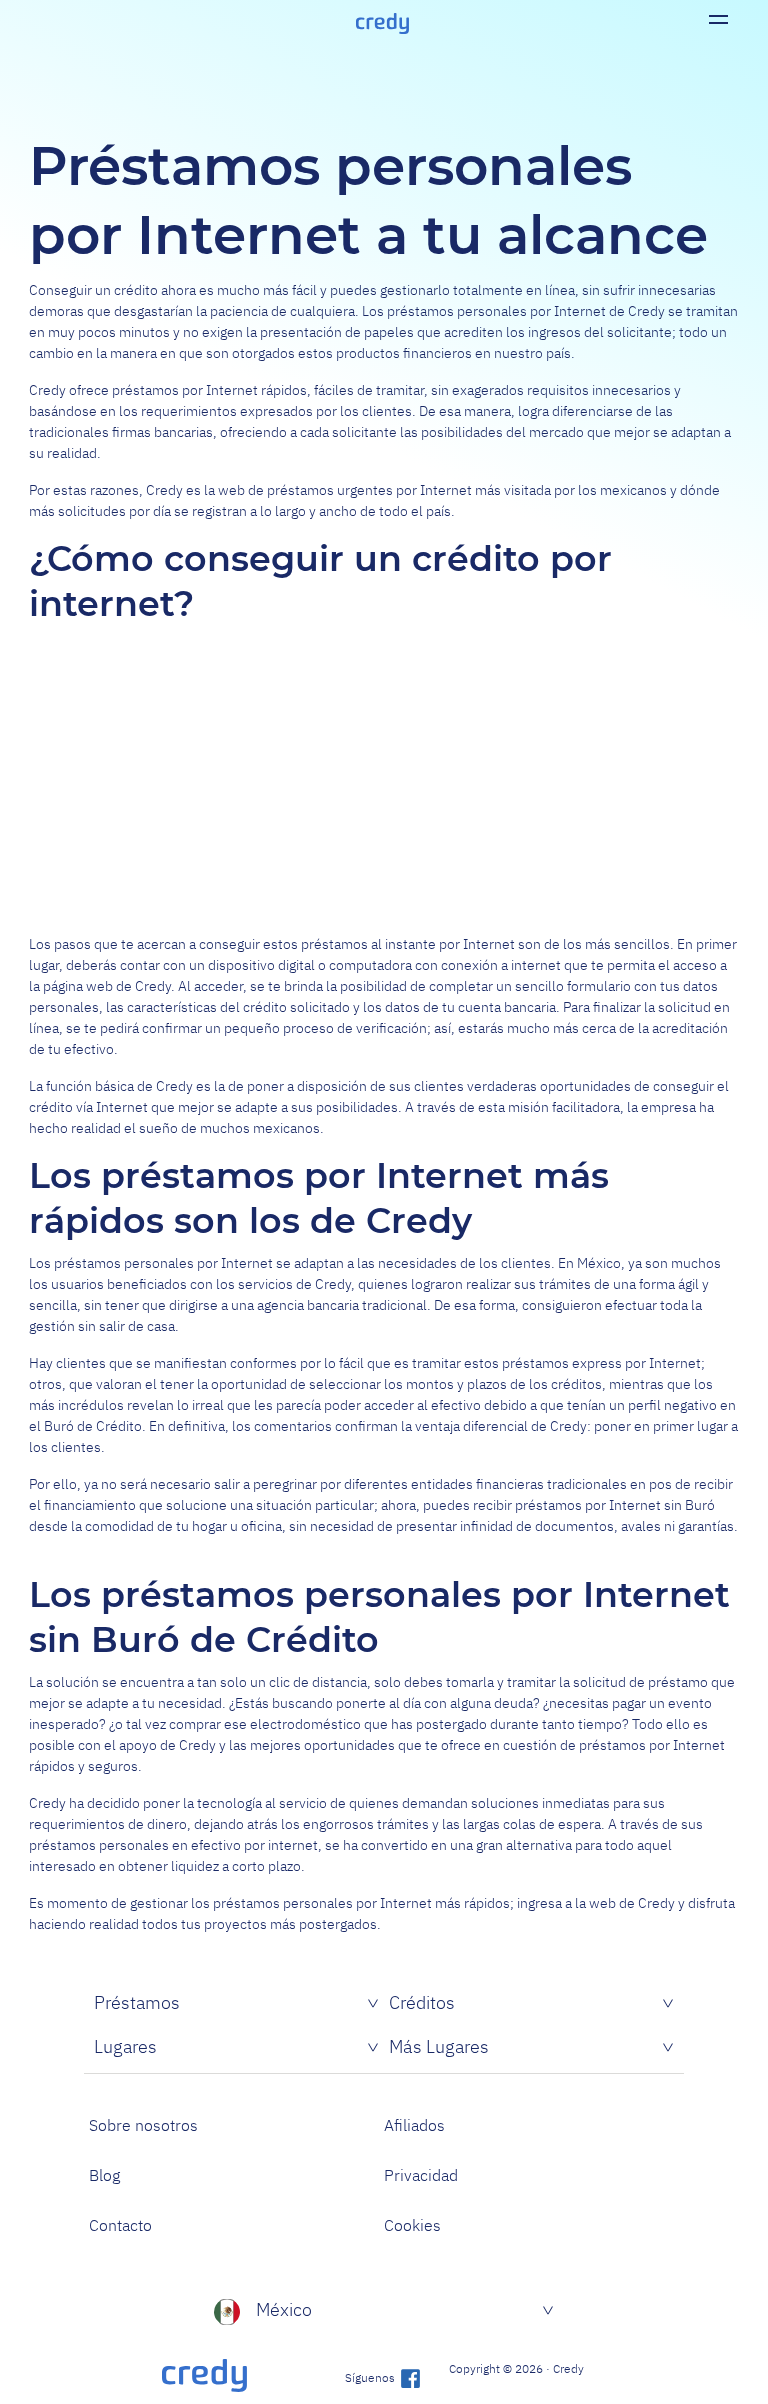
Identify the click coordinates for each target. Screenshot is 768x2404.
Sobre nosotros (143, 2125)
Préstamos (137, 2002)
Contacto (120, 2225)
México (284, 2309)
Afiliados (414, 2125)
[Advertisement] (384, 778)
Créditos (422, 2002)
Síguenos (371, 2377)
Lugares (125, 2046)
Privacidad (421, 2175)
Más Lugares (439, 2046)
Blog (104, 2175)
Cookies (412, 2225)
